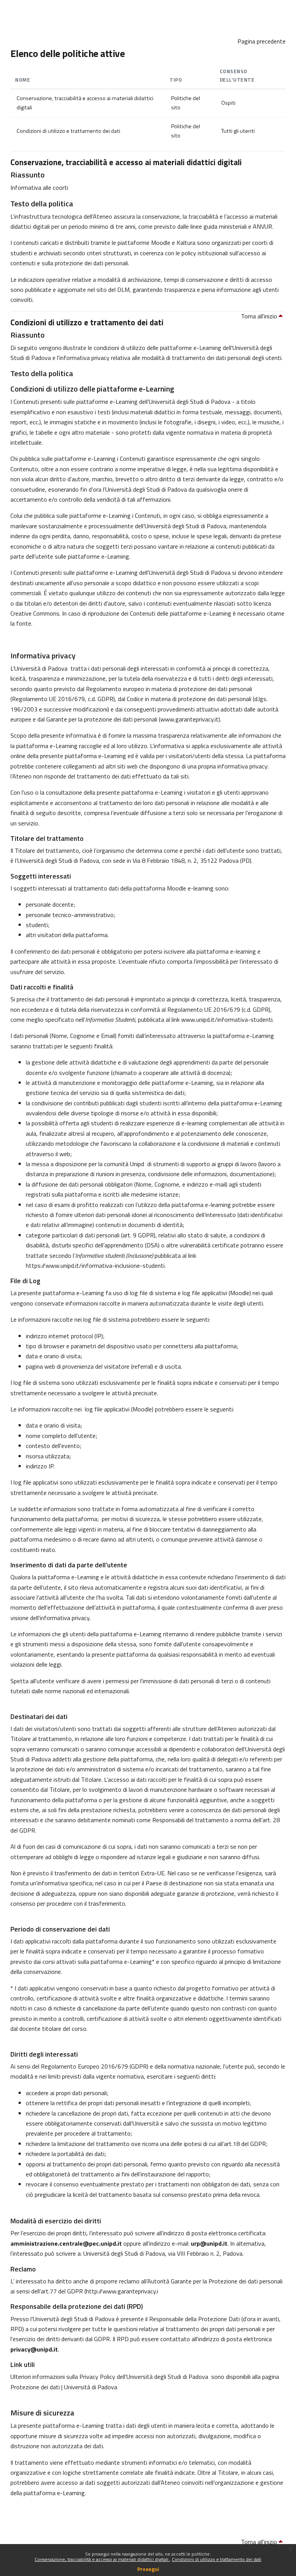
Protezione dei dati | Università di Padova (64, 2387)
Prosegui (148, 2569)
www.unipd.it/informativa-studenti (227, 1019)
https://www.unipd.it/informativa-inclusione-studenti (95, 1265)
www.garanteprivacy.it (189, 719)
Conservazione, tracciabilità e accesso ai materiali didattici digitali (102, 2559)
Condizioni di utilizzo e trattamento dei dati (217, 2559)
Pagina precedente (262, 41)
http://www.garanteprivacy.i (122, 2291)
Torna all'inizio (260, 316)
